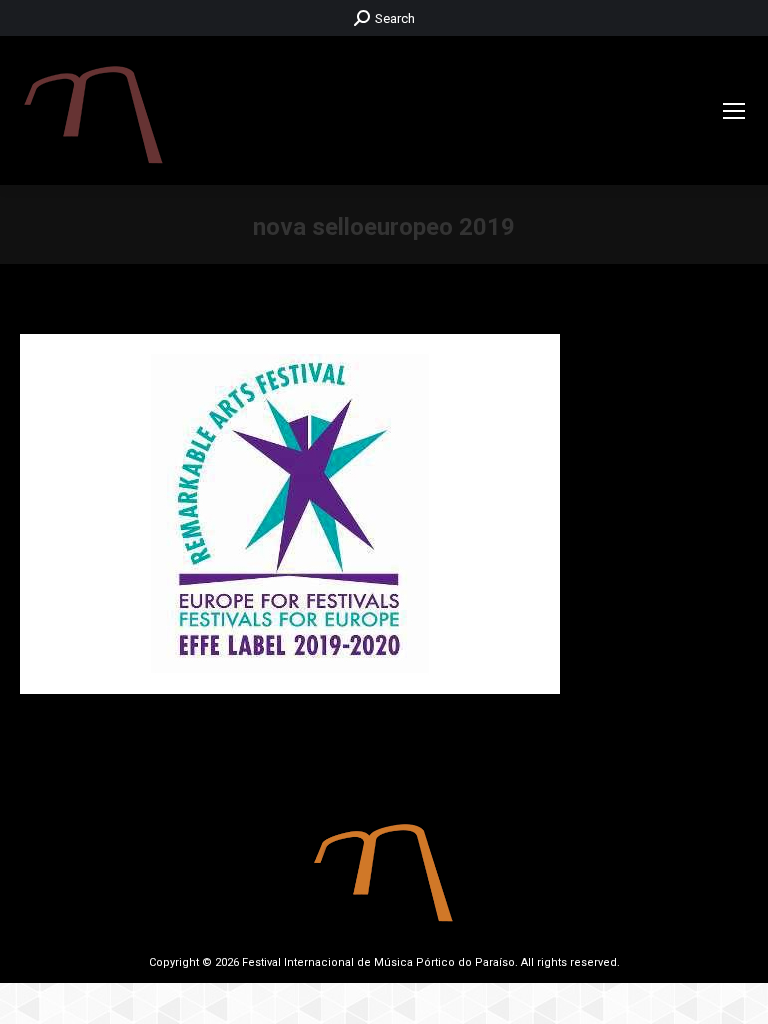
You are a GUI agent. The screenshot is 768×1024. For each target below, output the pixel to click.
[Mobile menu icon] (734, 111)
